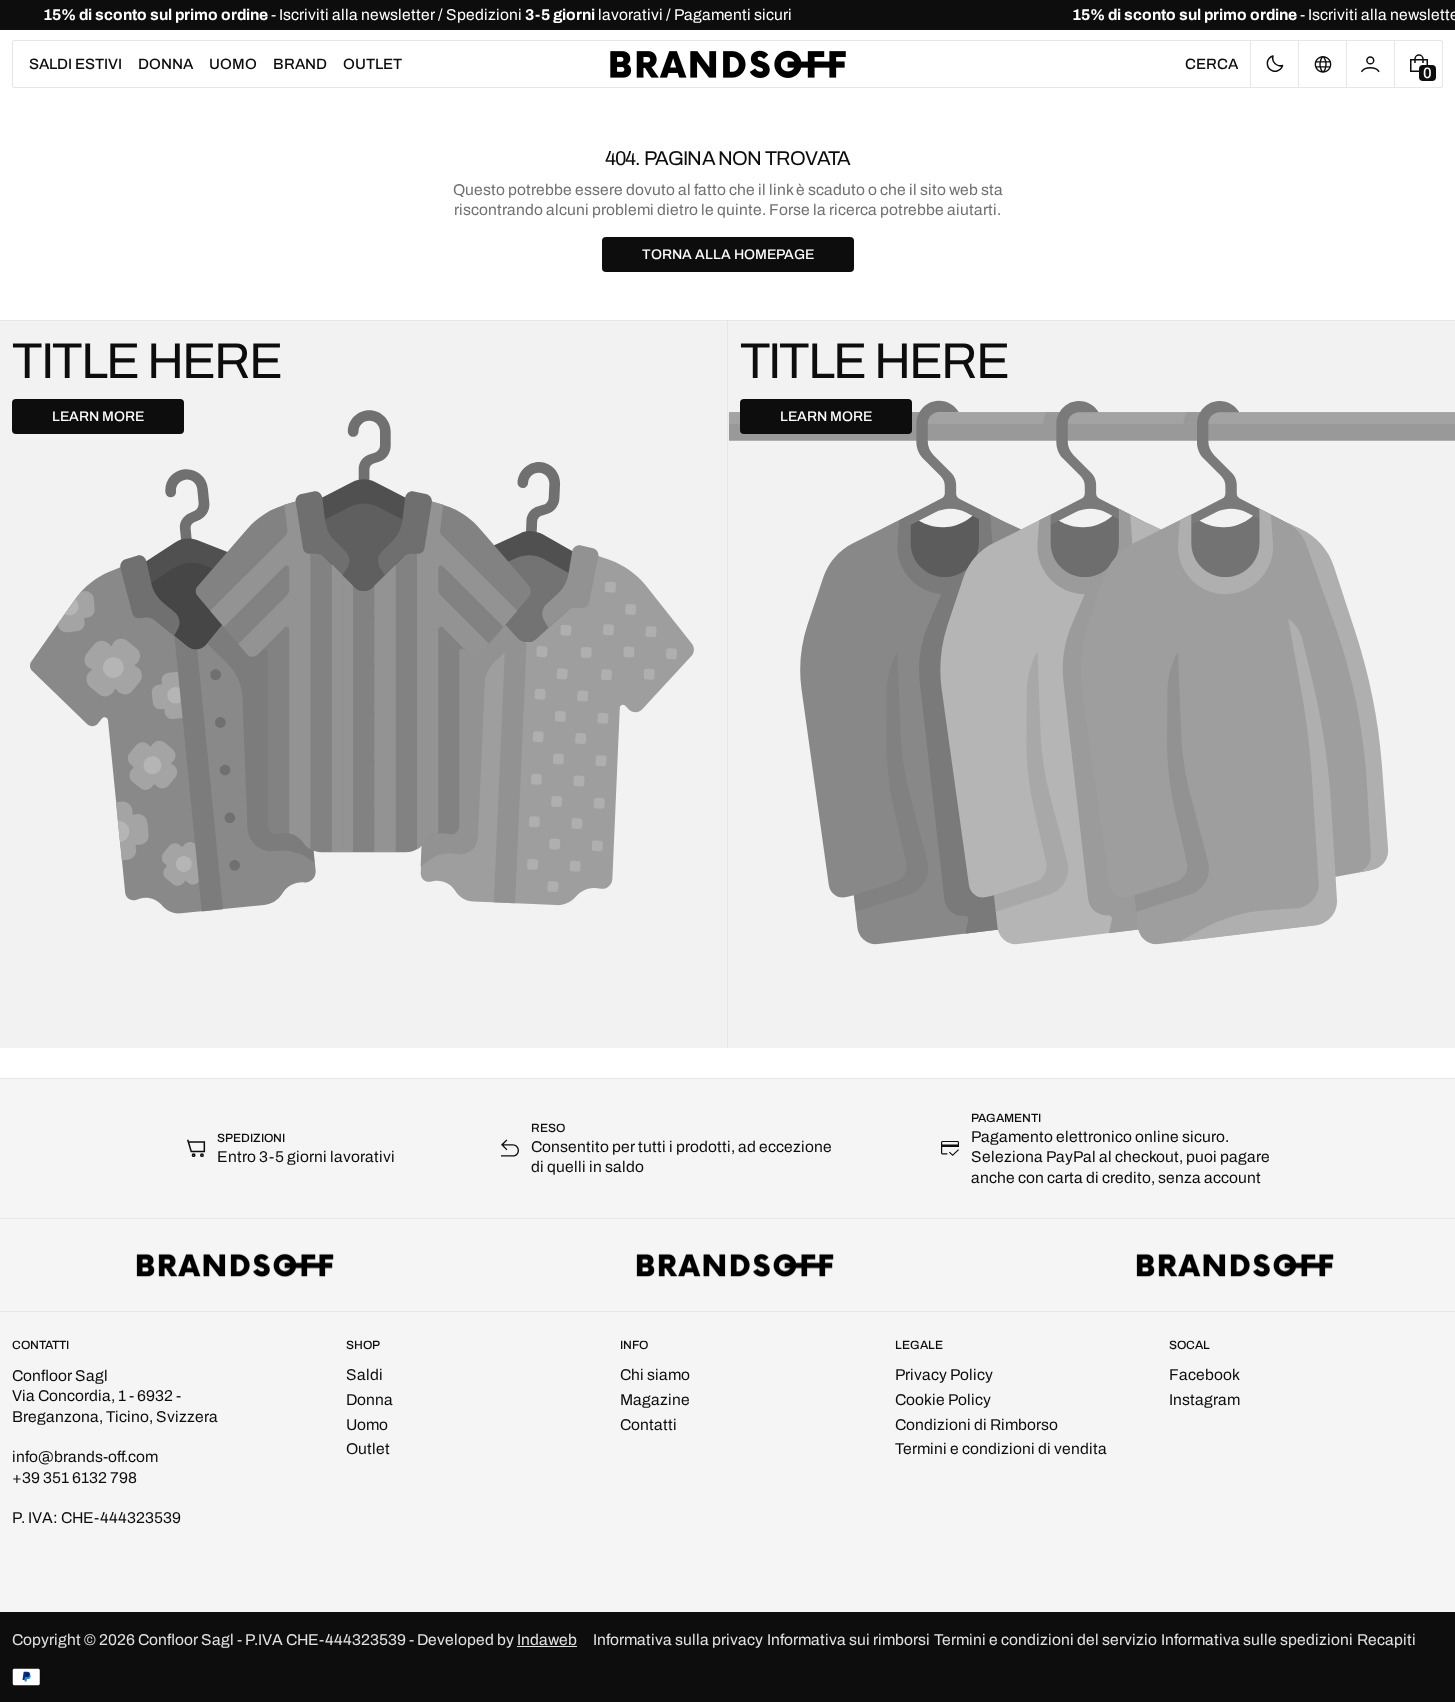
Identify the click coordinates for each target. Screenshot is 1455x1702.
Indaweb (547, 1639)
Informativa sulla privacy (678, 1639)
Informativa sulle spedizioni (1257, 1639)
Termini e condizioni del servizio (1045, 1639)
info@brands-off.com (85, 1456)
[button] (1211, 64)
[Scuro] (1274, 64)
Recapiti (1386, 1639)
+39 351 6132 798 (74, 1477)
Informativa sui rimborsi (848, 1639)
